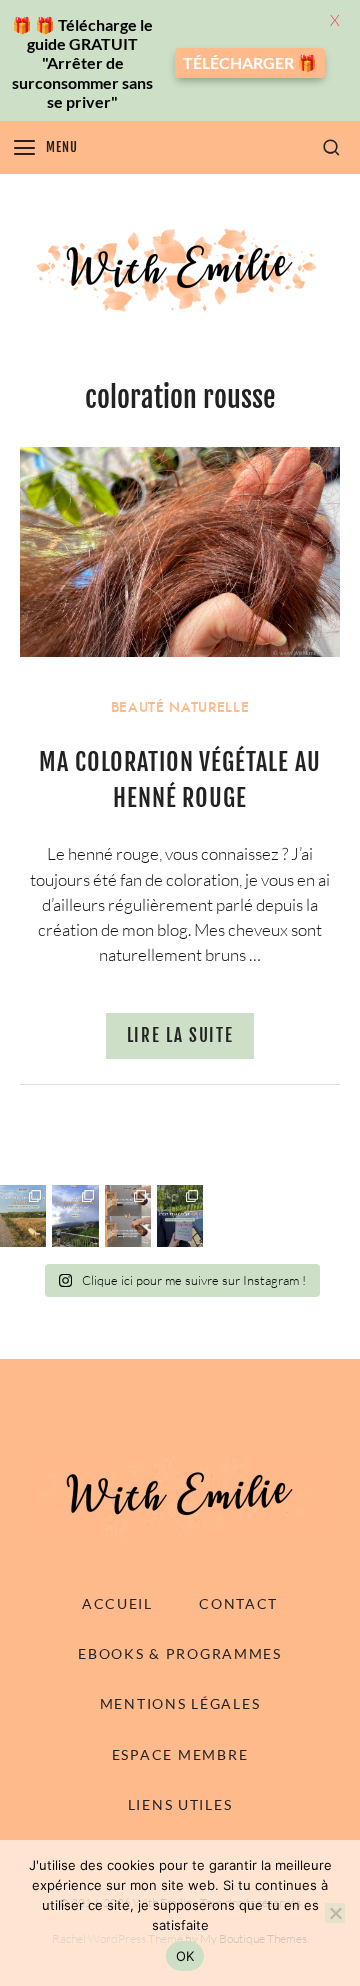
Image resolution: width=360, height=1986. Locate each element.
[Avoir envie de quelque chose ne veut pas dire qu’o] (23, 1216)
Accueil (117, 1603)
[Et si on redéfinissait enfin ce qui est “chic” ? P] (180, 1216)
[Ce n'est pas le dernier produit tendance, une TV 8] (128, 1216)
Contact (238, 1603)
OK (185, 1956)
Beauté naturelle (180, 707)
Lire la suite (180, 1035)
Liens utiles (180, 1804)
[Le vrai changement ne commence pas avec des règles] (75, 1216)
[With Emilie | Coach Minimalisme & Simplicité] (180, 269)
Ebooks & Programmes (180, 1653)
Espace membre (180, 1754)
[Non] (335, 1913)
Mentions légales (180, 1703)
